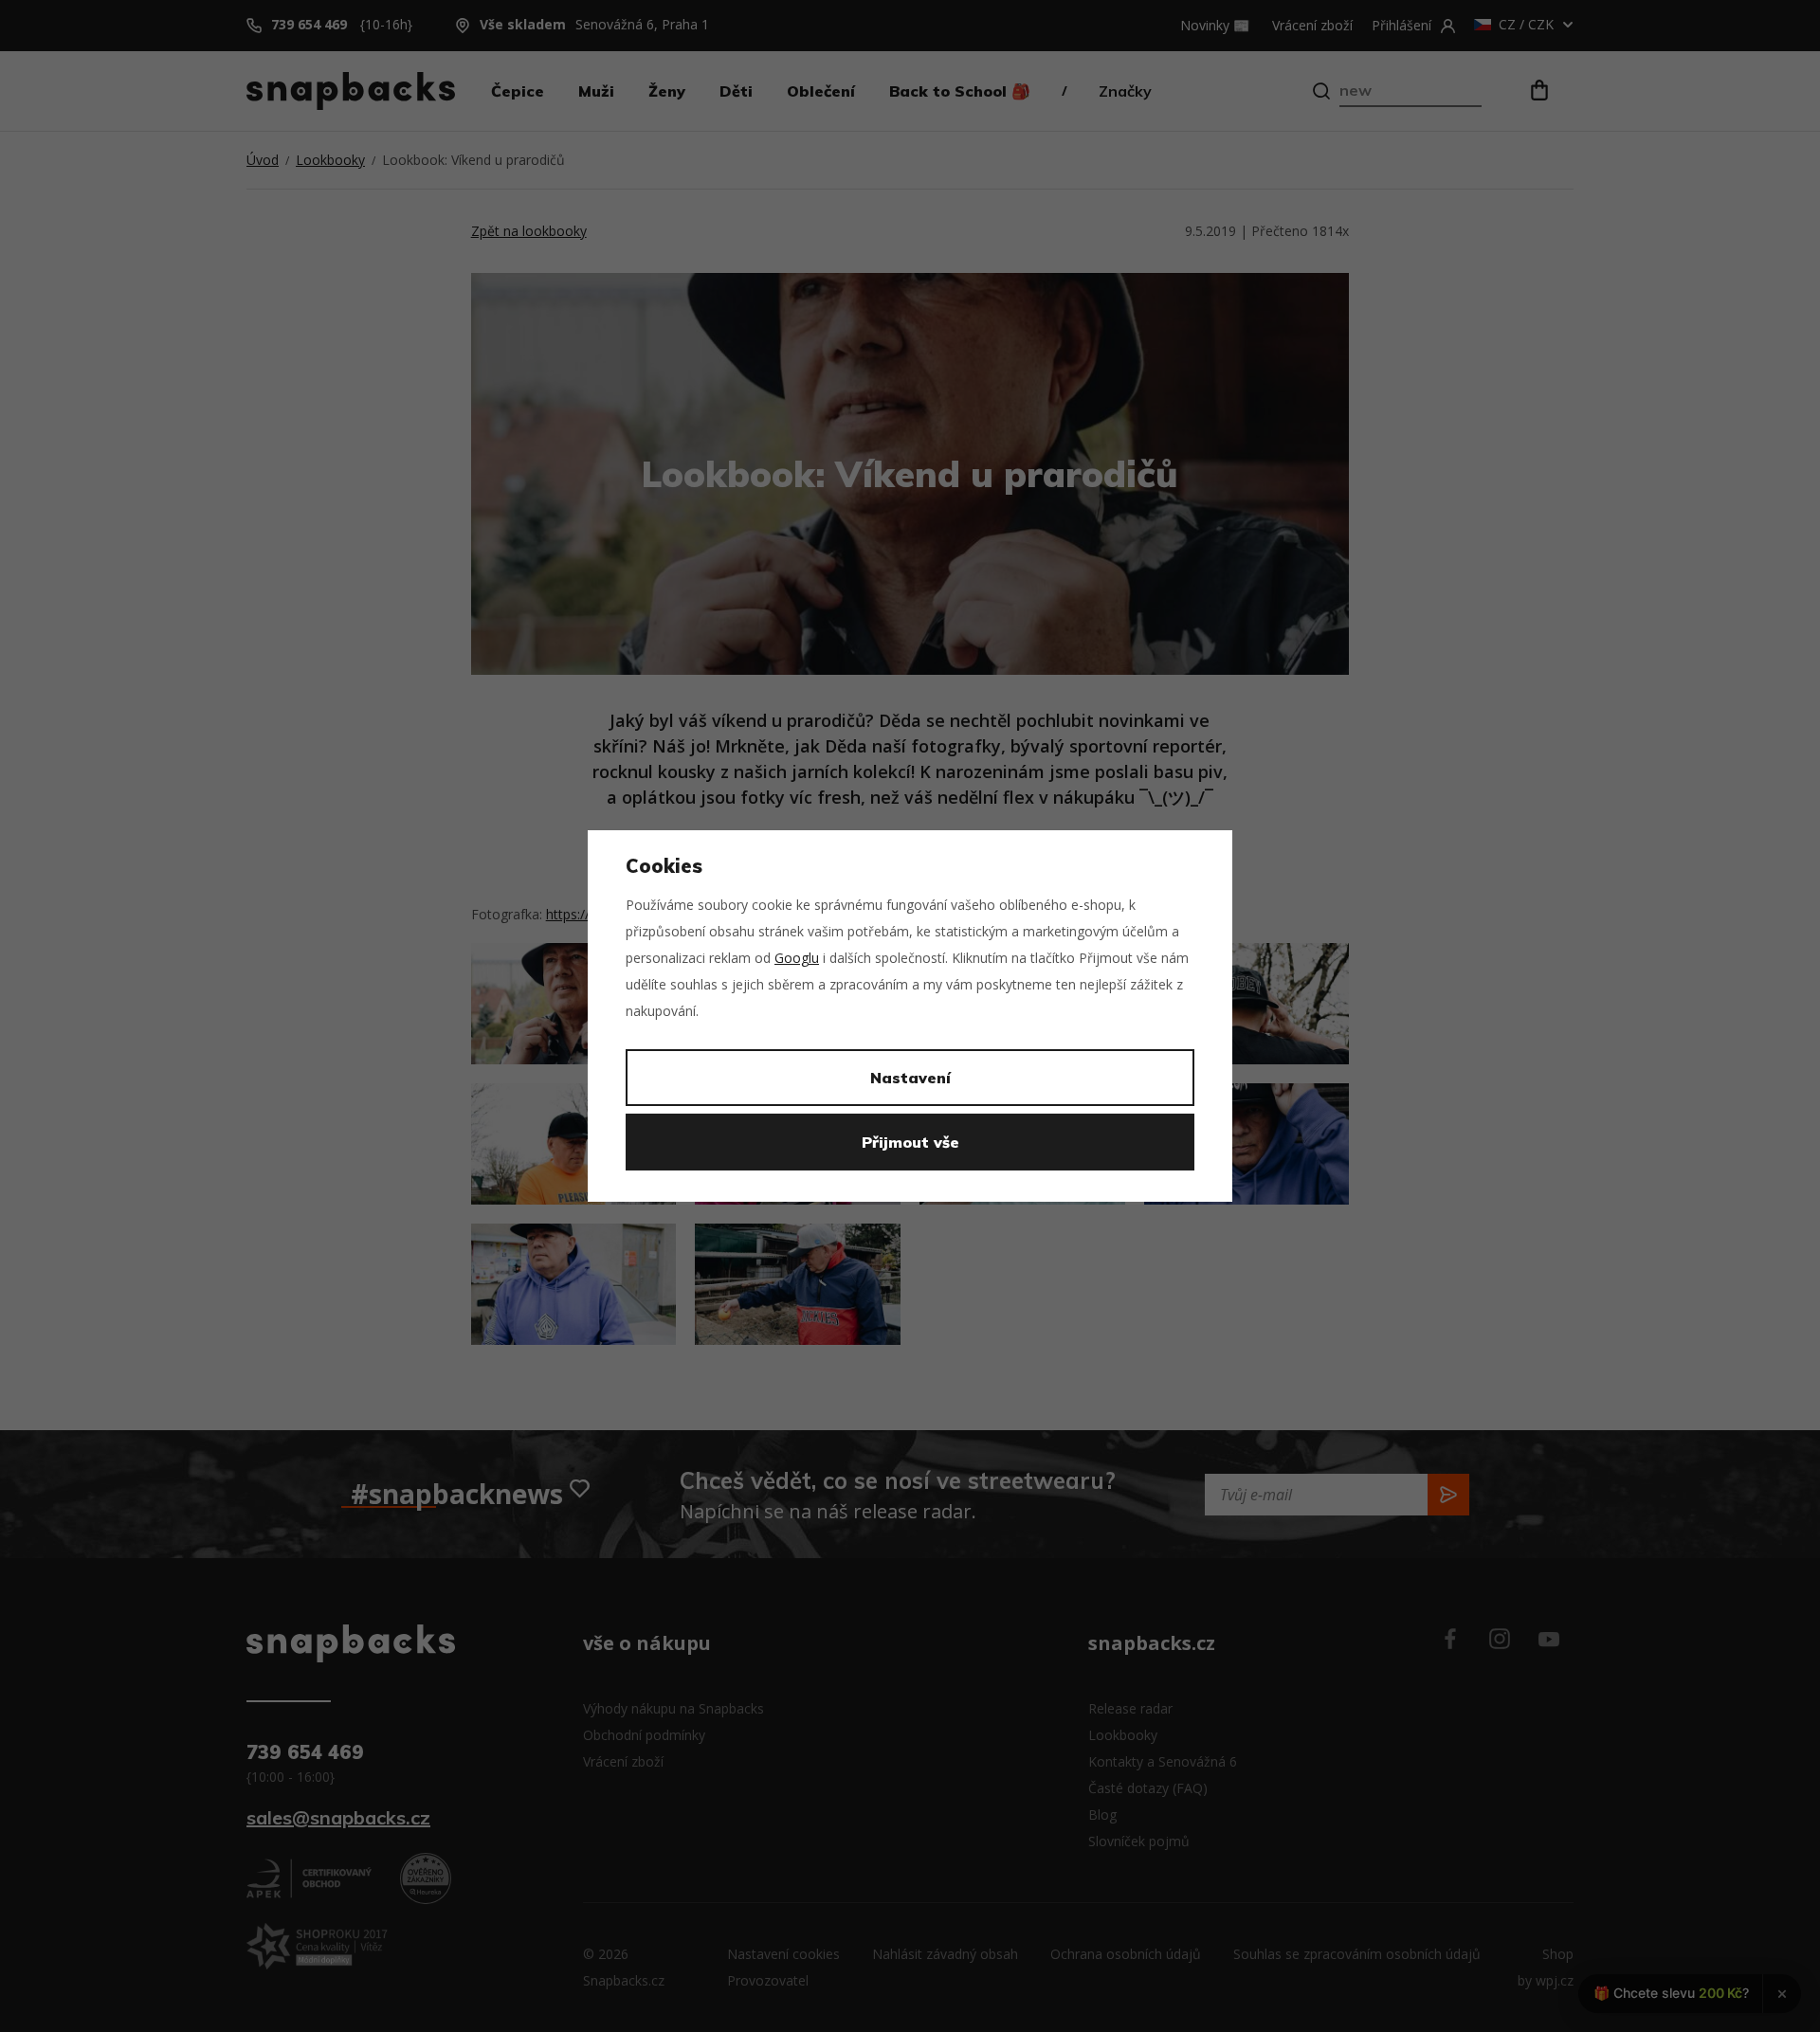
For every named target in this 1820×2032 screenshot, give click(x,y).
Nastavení (910, 1078)
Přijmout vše (910, 1142)
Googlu (797, 958)
